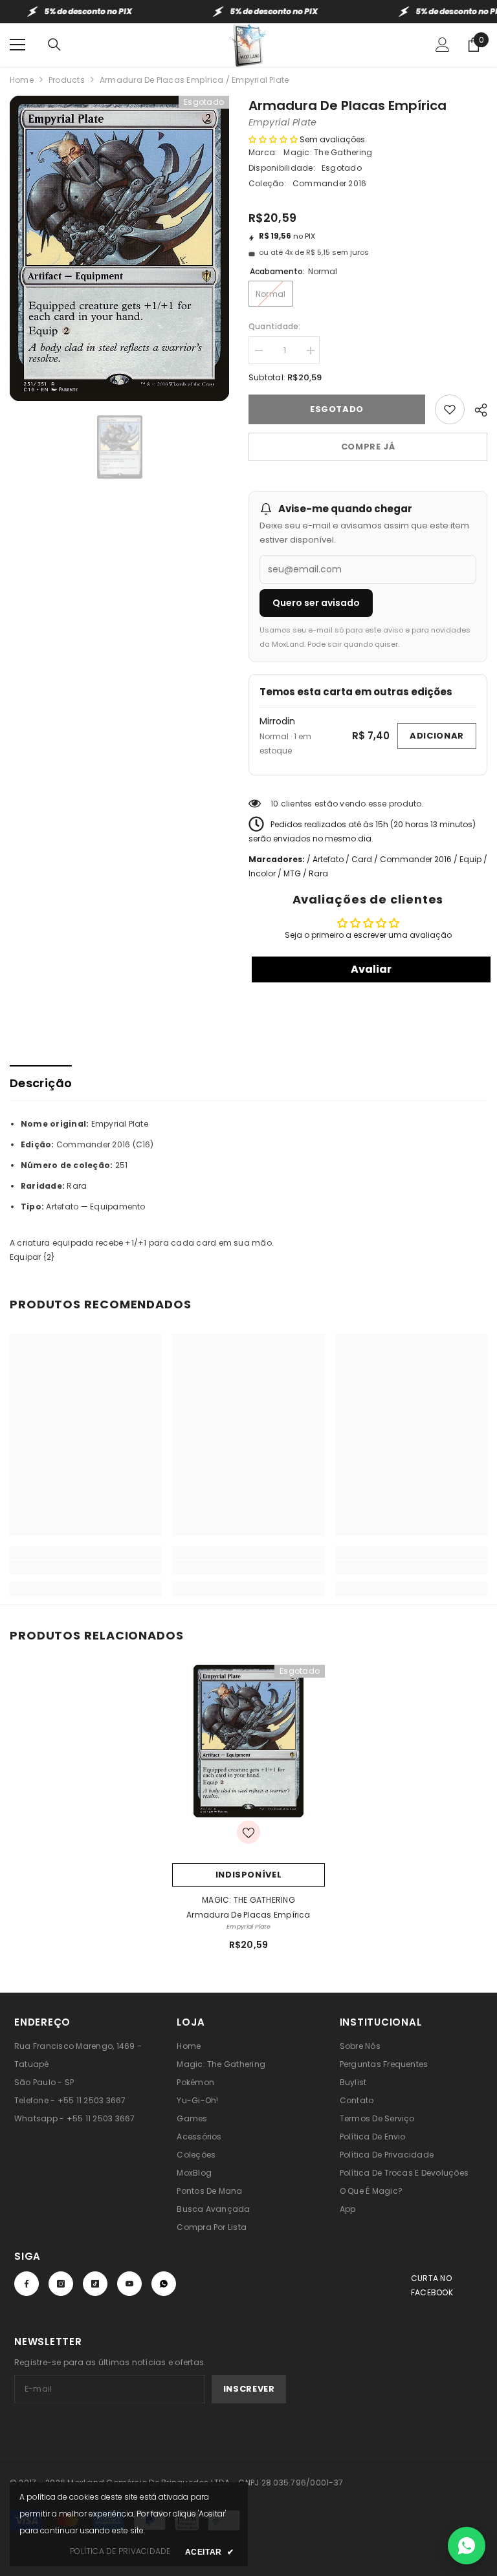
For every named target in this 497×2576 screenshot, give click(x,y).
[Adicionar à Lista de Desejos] (450, 409)
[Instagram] (61, 2284)
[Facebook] (27, 2284)
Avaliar (371, 969)
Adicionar (437, 736)
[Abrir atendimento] (467, 2546)
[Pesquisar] (54, 45)
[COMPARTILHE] (476, 408)
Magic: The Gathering (328, 152)
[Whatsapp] (164, 2284)
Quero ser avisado (316, 603)
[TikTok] (95, 2284)
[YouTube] (129, 2284)
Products (67, 80)
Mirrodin (277, 721)
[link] (86, 1568)
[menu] (17, 45)
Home (22, 80)
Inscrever (249, 2389)
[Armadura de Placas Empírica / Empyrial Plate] (248, 1741)
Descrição (41, 1083)
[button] (273, 139)
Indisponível (249, 1875)
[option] (119, 248)
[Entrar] (443, 45)
